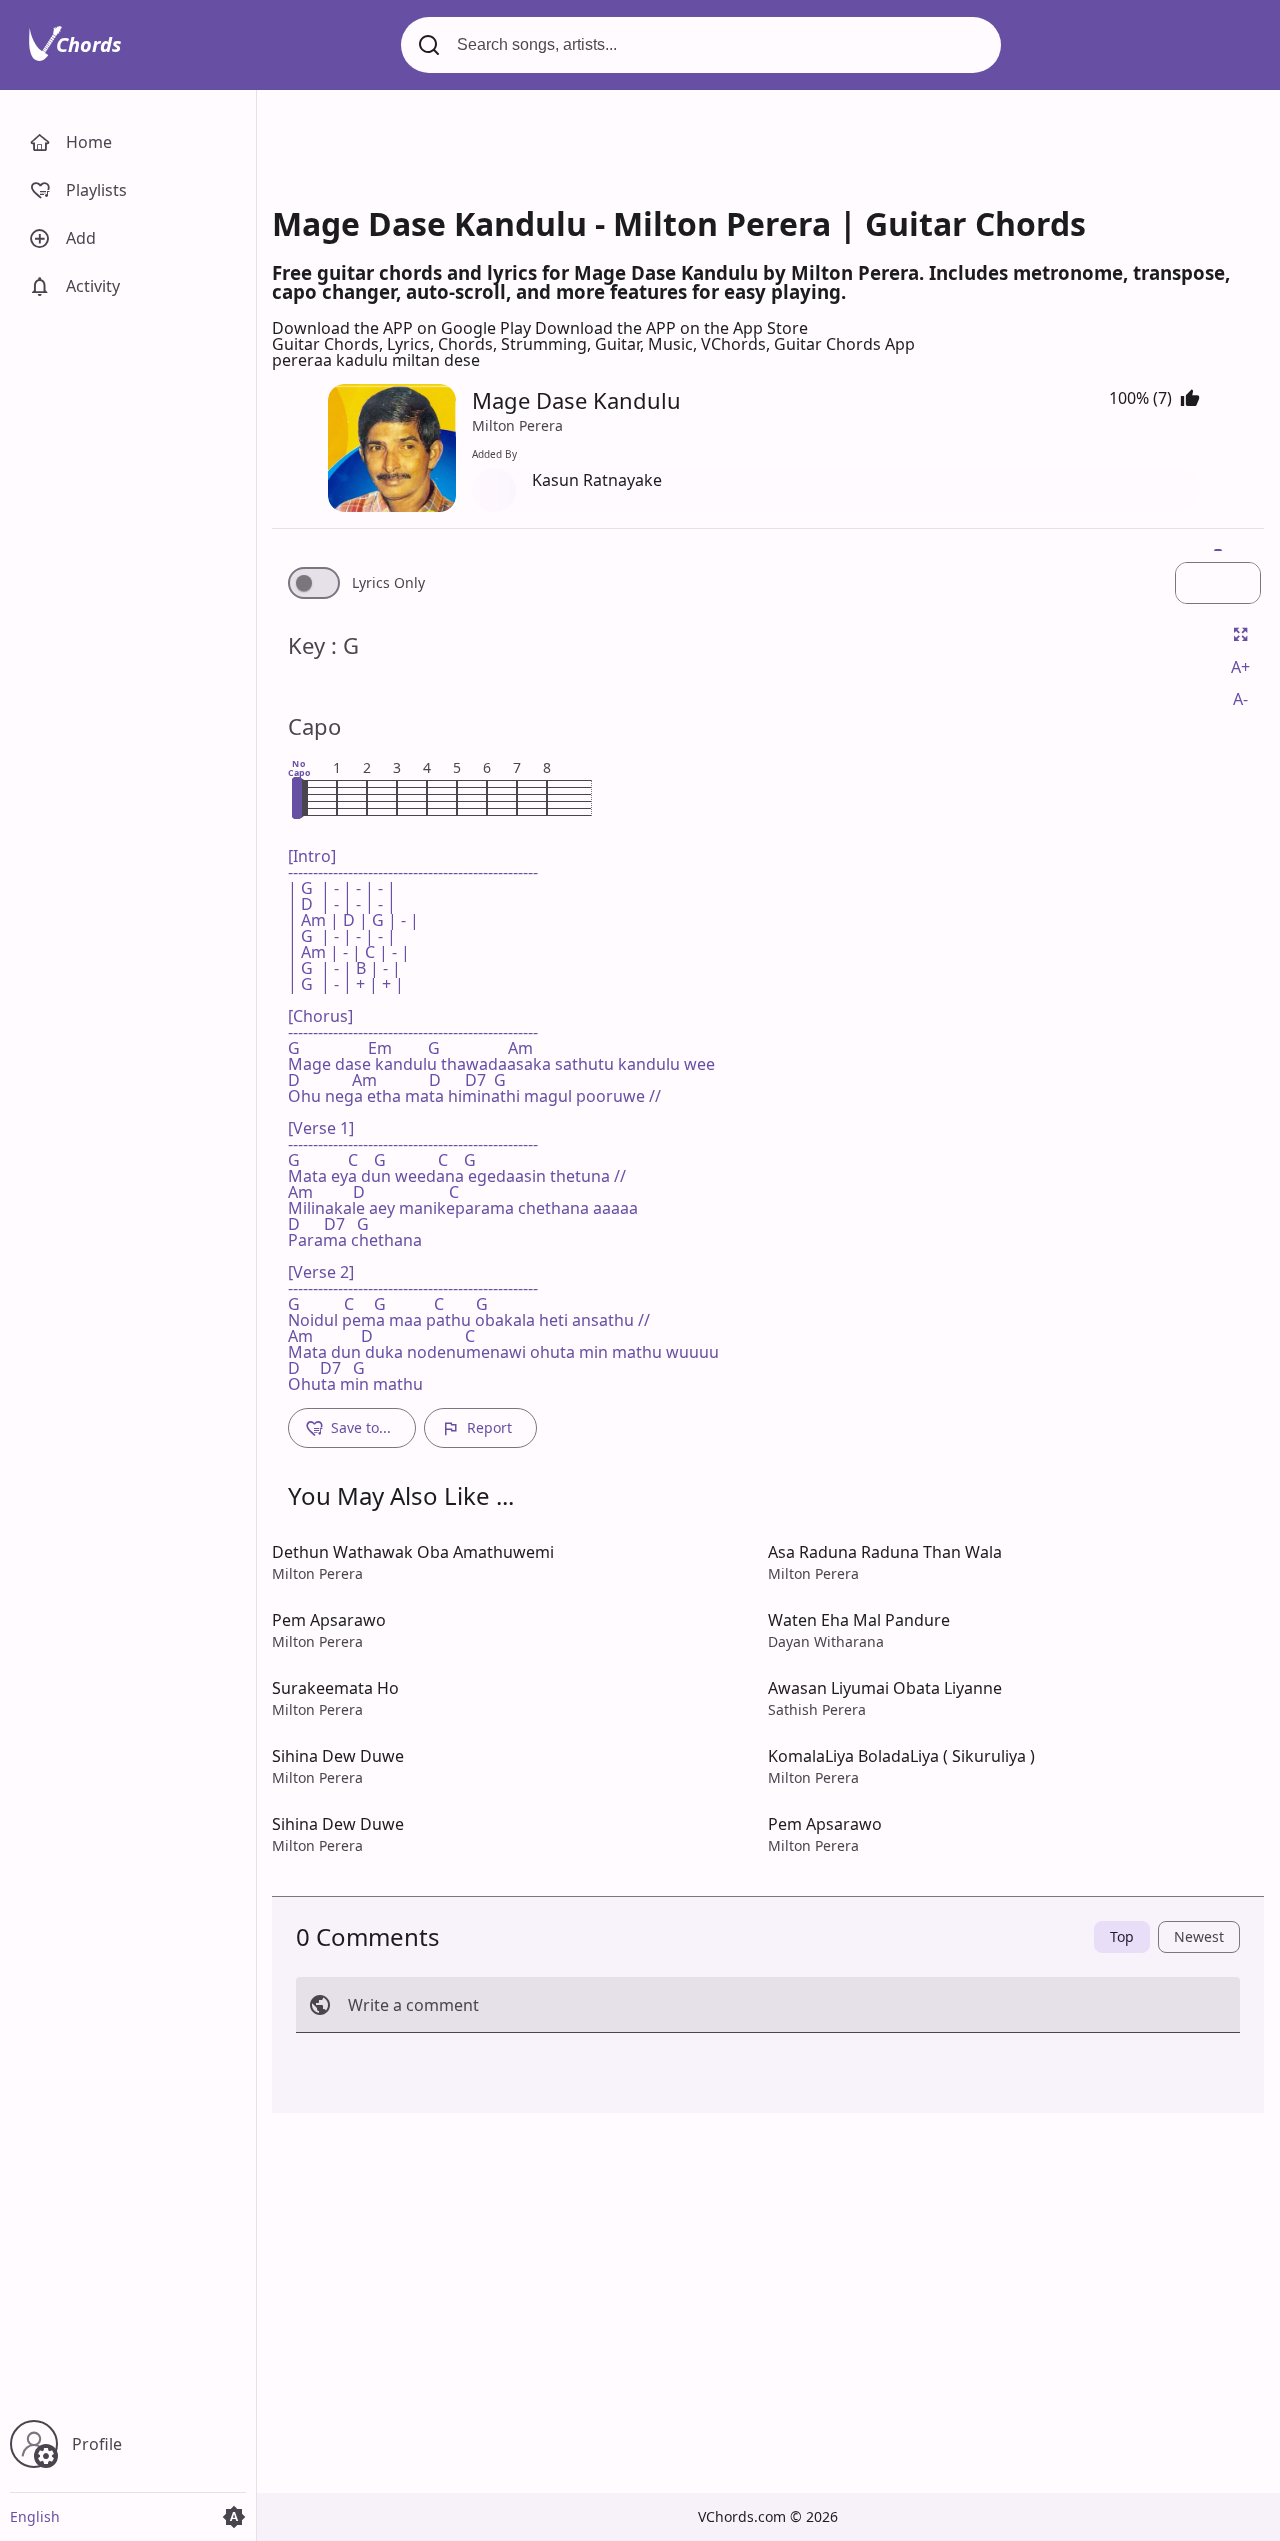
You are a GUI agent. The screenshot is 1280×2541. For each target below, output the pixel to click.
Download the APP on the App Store (671, 328)
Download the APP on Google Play (403, 328)
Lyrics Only (388, 583)
